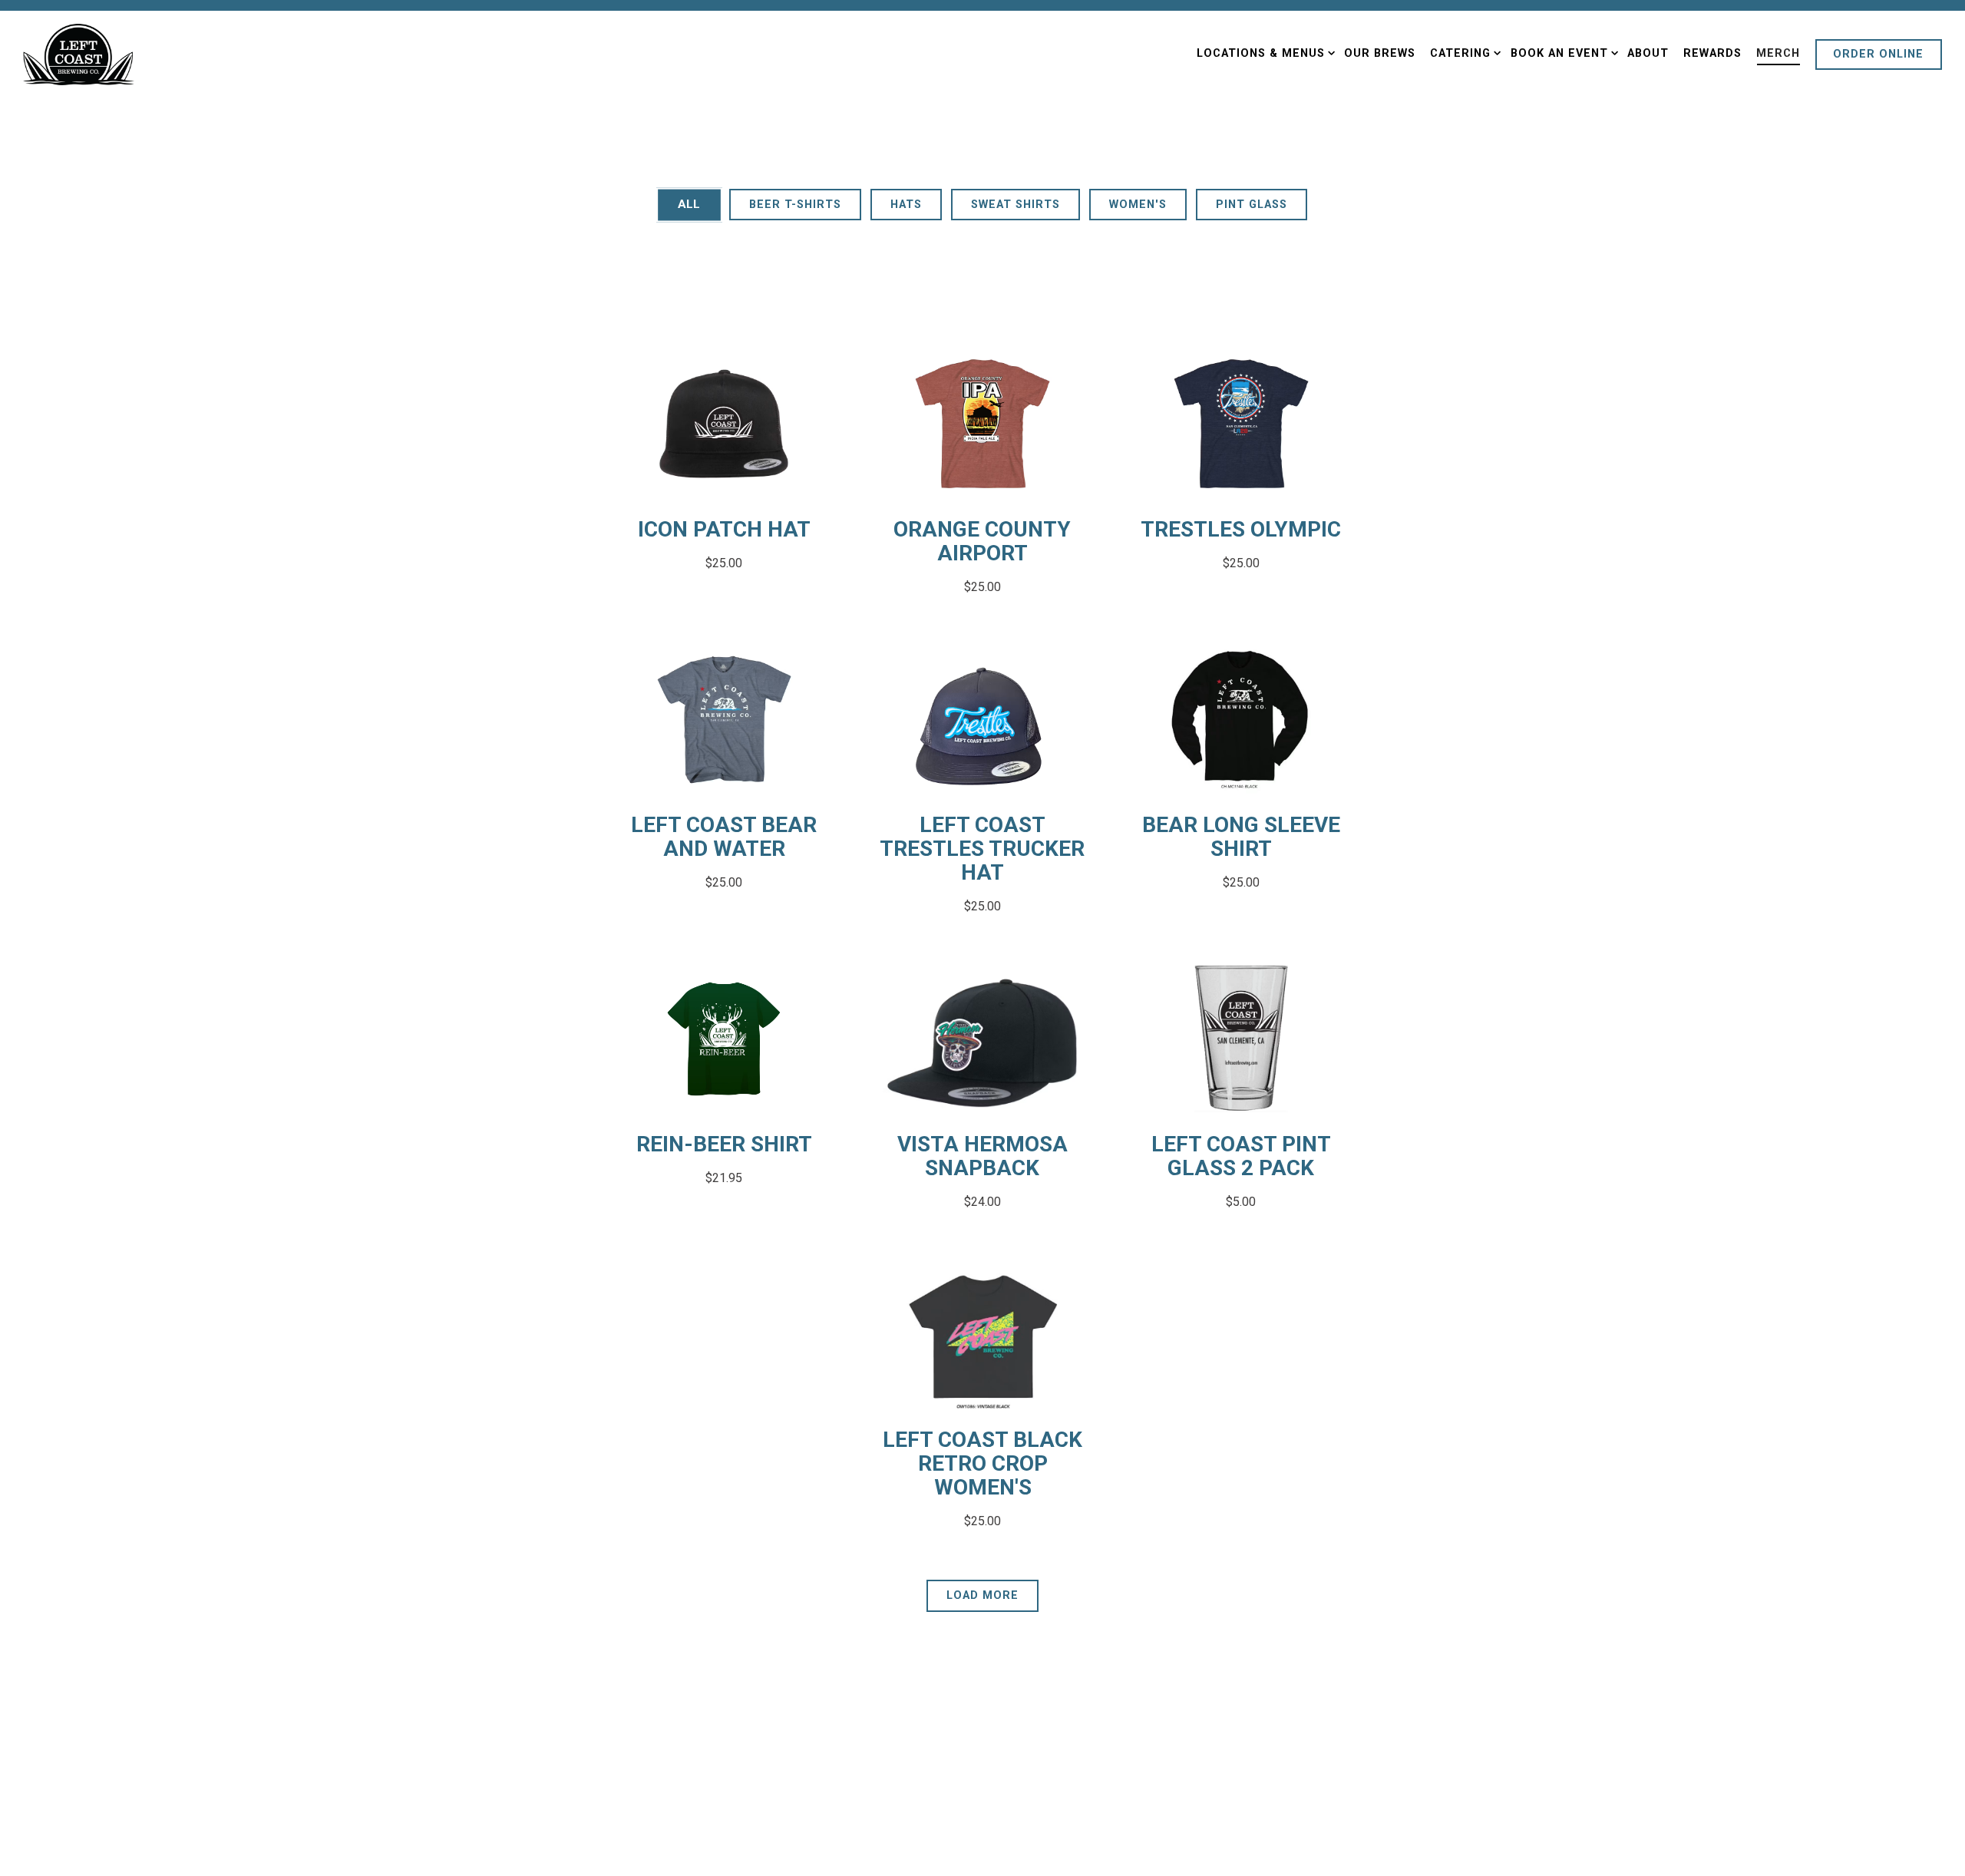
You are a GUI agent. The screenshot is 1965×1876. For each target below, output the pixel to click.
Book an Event (1561, 53)
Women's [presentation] (1138, 205)
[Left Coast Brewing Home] (79, 54)
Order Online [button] (1878, 54)
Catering (1463, 53)
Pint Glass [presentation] (1252, 205)
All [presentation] (689, 204)
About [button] (1648, 53)
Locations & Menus (1263, 53)
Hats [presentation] (906, 205)
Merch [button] (1778, 53)
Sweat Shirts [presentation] (1016, 205)
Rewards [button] (1712, 53)
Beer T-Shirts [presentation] (795, 205)
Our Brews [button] (1380, 53)
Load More (992, 1595)
